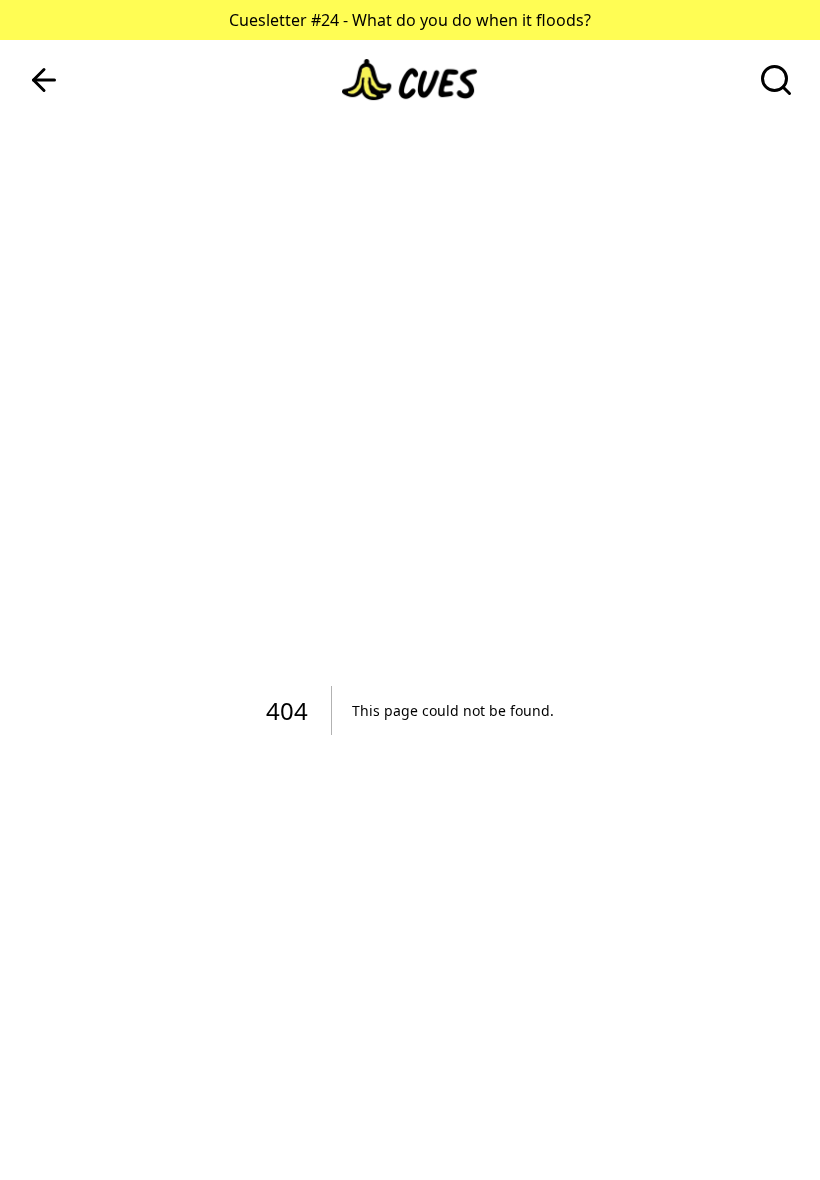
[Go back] (44, 80)
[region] (410, 590)
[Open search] (776, 80)
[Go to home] (410, 80)
